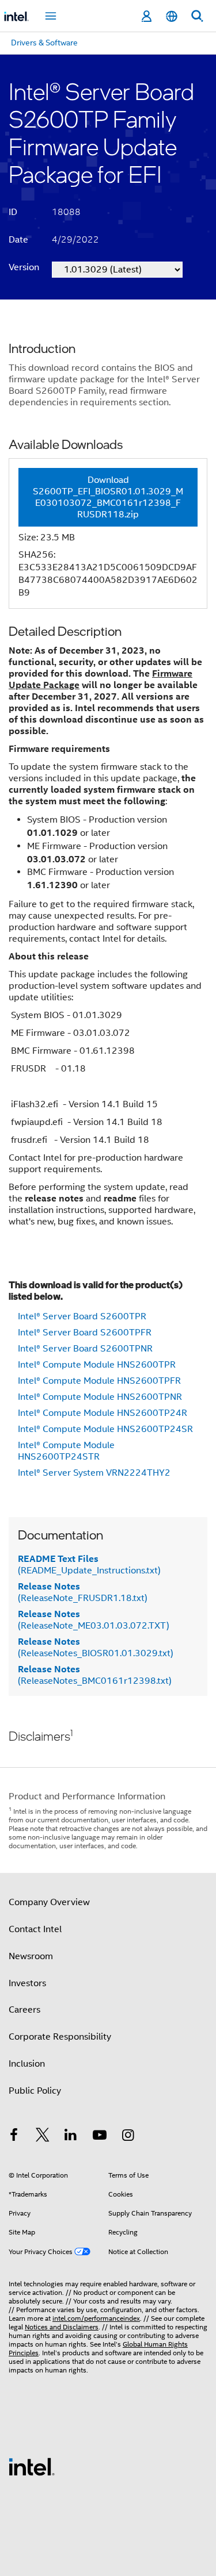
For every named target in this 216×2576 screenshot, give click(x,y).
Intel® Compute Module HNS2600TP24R (103, 1413)
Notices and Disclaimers (62, 2327)
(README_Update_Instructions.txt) (89, 1565)
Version (24, 267)
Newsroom (31, 1956)
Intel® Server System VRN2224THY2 (94, 1473)
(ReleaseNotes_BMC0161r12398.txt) (95, 1675)
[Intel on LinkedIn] (71, 2137)
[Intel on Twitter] (43, 2137)
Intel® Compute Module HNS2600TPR (97, 1365)
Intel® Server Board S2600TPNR (85, 1349)
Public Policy (35, 2091)
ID (13, 212)
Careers (24, 2010)
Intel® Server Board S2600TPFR (85, 1333)
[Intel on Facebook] (14, 2137)
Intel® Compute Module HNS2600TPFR (99, 1381)
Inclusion (27, 2064)
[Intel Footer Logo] (32, 2466)
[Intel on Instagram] (128, 2137)
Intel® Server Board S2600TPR (82, 1316)
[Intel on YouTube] (100, 2137)
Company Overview (49, 1902)
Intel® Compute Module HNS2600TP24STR (66, 1451)
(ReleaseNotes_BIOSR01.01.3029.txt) (96, 1648)
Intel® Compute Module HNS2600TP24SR (105, 1429)
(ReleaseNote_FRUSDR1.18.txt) (83, 1592)
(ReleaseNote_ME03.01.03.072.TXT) (94, 1620)
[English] (172, 16)
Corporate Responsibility (60, 2037)
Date (18, 240)
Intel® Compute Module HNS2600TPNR (100, 1397)
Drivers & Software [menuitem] (44, 43)
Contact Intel (35, 1929)
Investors (27, 1983)
